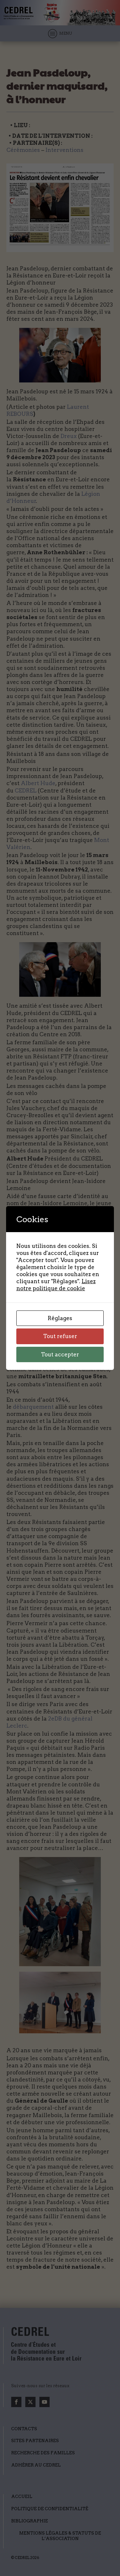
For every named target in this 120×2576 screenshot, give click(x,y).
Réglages (60, 1318)
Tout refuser (60, 1336)
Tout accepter (60, 1354)
